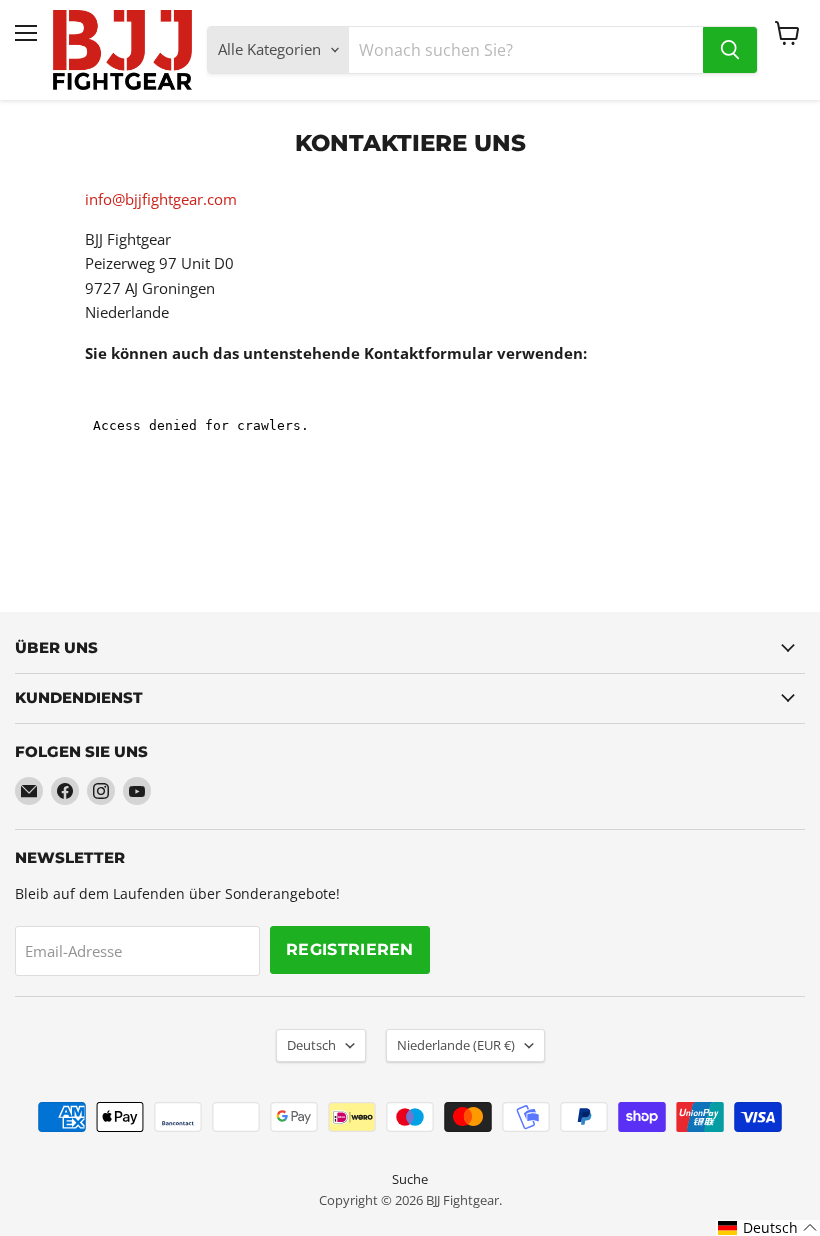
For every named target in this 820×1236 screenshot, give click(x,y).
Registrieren (350, 949)
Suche (410, 1179)
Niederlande (456, 1045)
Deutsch (311, 1045)
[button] (768, 1228)
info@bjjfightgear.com (161, 199)
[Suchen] (730, 50)
